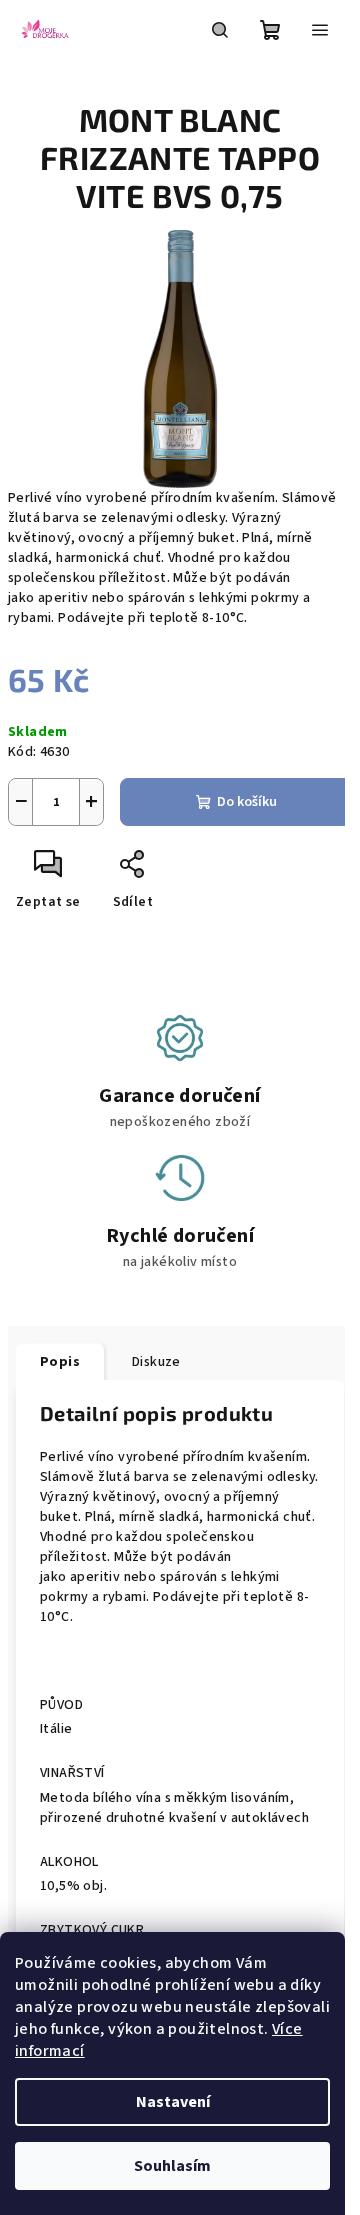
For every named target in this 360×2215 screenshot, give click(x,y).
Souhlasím (172, 2166)
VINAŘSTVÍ (72, 1773)
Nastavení (173, 2102)
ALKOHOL (69, 1862)
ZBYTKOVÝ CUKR (92, 1930)
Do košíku (247, 802)
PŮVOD (61, 1705)
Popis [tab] (60, 1362)
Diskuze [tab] (156, 1362)
